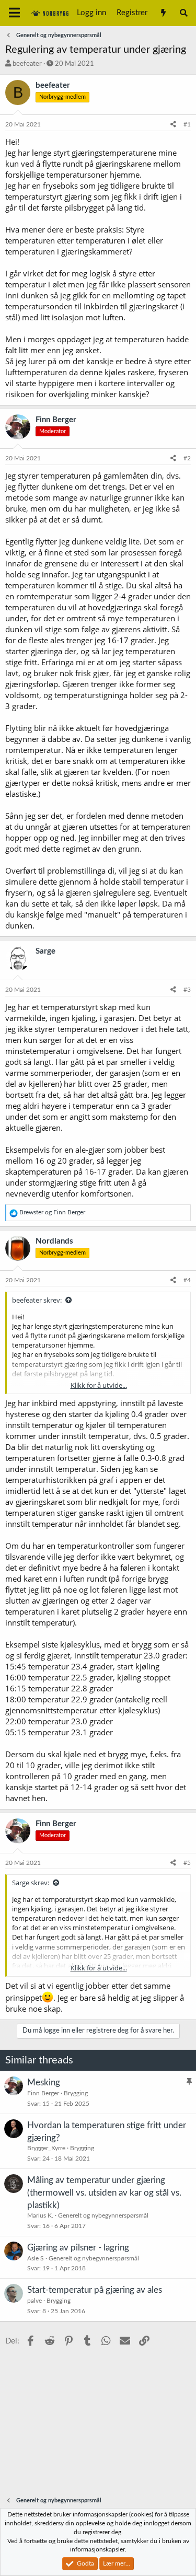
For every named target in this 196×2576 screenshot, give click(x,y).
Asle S (36, 2258)
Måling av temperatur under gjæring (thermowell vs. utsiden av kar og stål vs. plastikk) (104, 2193)
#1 (187, 124)
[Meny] (14, 13)
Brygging (76, 2093)
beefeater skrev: (37, 1300)
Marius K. (40, 2215)
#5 (187, 1863)
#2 (187, 458)
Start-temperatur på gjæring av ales (95, 2290)
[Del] (173, 125)
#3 (187, 990)
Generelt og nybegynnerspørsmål (103, 2215)
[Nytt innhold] (163, 13)
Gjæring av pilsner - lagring (78, 2248)
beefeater (27, 64)
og (52, 1212)
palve (34, 2301)
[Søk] (184, 13)
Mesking (44, 2082)
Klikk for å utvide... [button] (99, 1385)
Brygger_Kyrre (46, 2148)
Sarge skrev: (31, 1883)
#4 (187, 1280)
